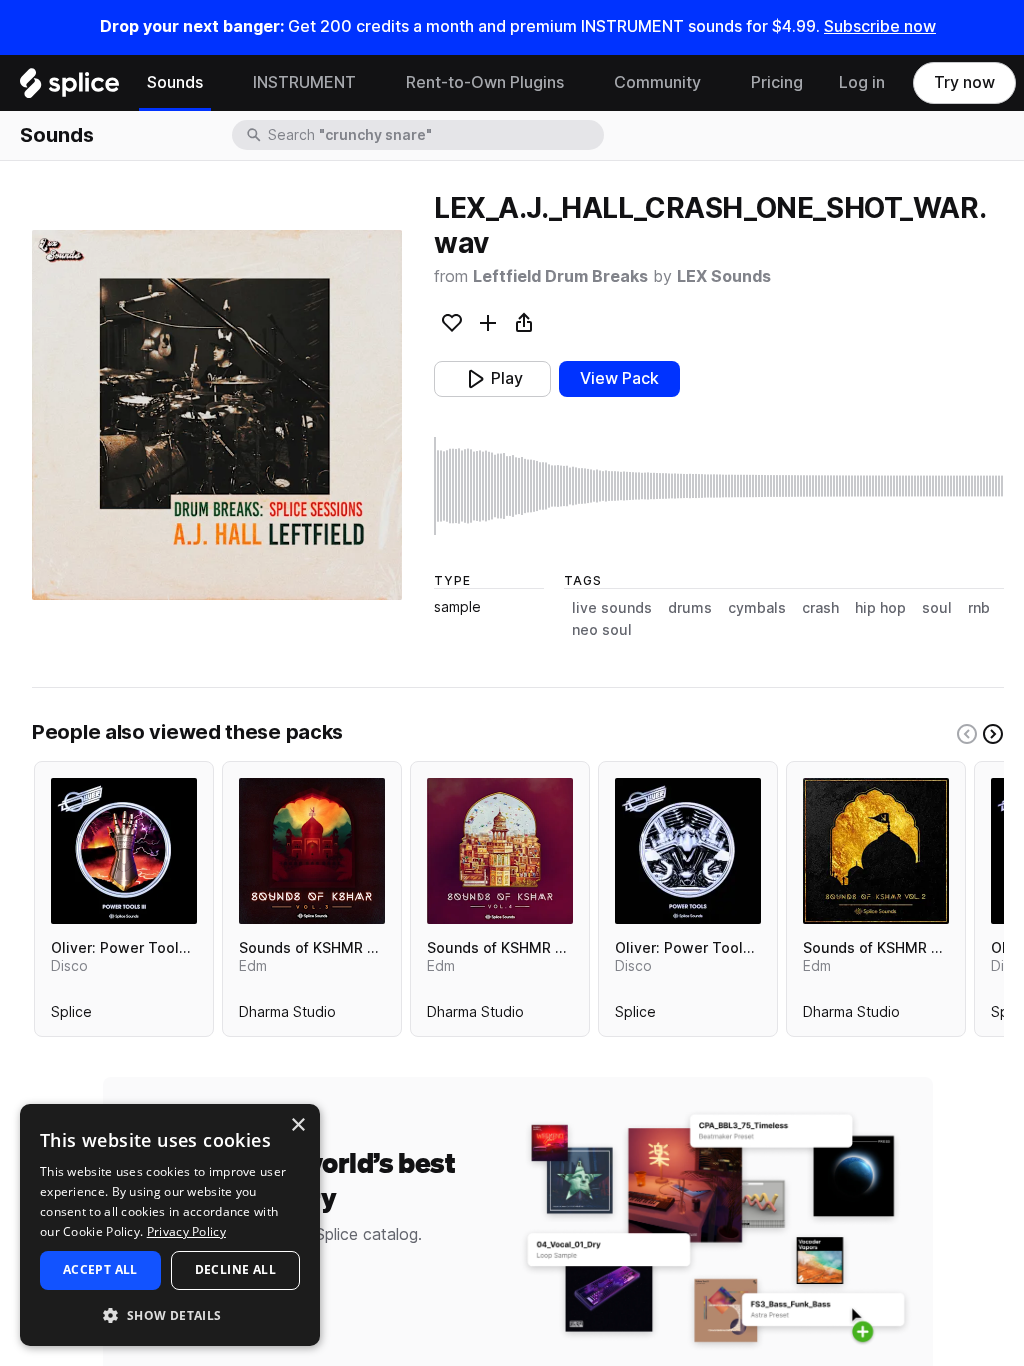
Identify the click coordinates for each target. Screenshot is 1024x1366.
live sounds (612, 608)
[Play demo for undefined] (217, 415)
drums (690, 608)
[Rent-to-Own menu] (579, 83)
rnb (979, 608)
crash (820, 608)
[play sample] (719, 486)
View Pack (619, 378)
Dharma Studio (287, 1016)
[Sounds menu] (218, 83)
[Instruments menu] (371, 83)
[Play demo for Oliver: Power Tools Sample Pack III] (124, 851)
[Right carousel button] (993, 734)
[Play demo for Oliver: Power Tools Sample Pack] (688, 851)
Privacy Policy (186, 1231)
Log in (862, 82)
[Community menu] (716, 83)
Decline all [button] (235, 1269)
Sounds (175, 82)
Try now (964, 82)
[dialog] (170, 1225)
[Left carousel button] (967, 734)
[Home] (69, 88)
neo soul (602, 630)
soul (937, 608)
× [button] (297, 1125)
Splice (71, 1016)
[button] (170, 1314)
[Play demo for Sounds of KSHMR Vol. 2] (876, 851)
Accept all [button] (100, 1269)
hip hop (880, 608)
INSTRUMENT (304, 82)
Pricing (777, 82)
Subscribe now (880, 26)
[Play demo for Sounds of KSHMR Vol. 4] (500, 851)
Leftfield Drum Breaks (560, 276)
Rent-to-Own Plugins (485, 82)
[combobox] (434, 135)
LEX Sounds (724, 276)
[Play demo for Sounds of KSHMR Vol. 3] (312, 851)
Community (657, 82)
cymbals (757, 608)
